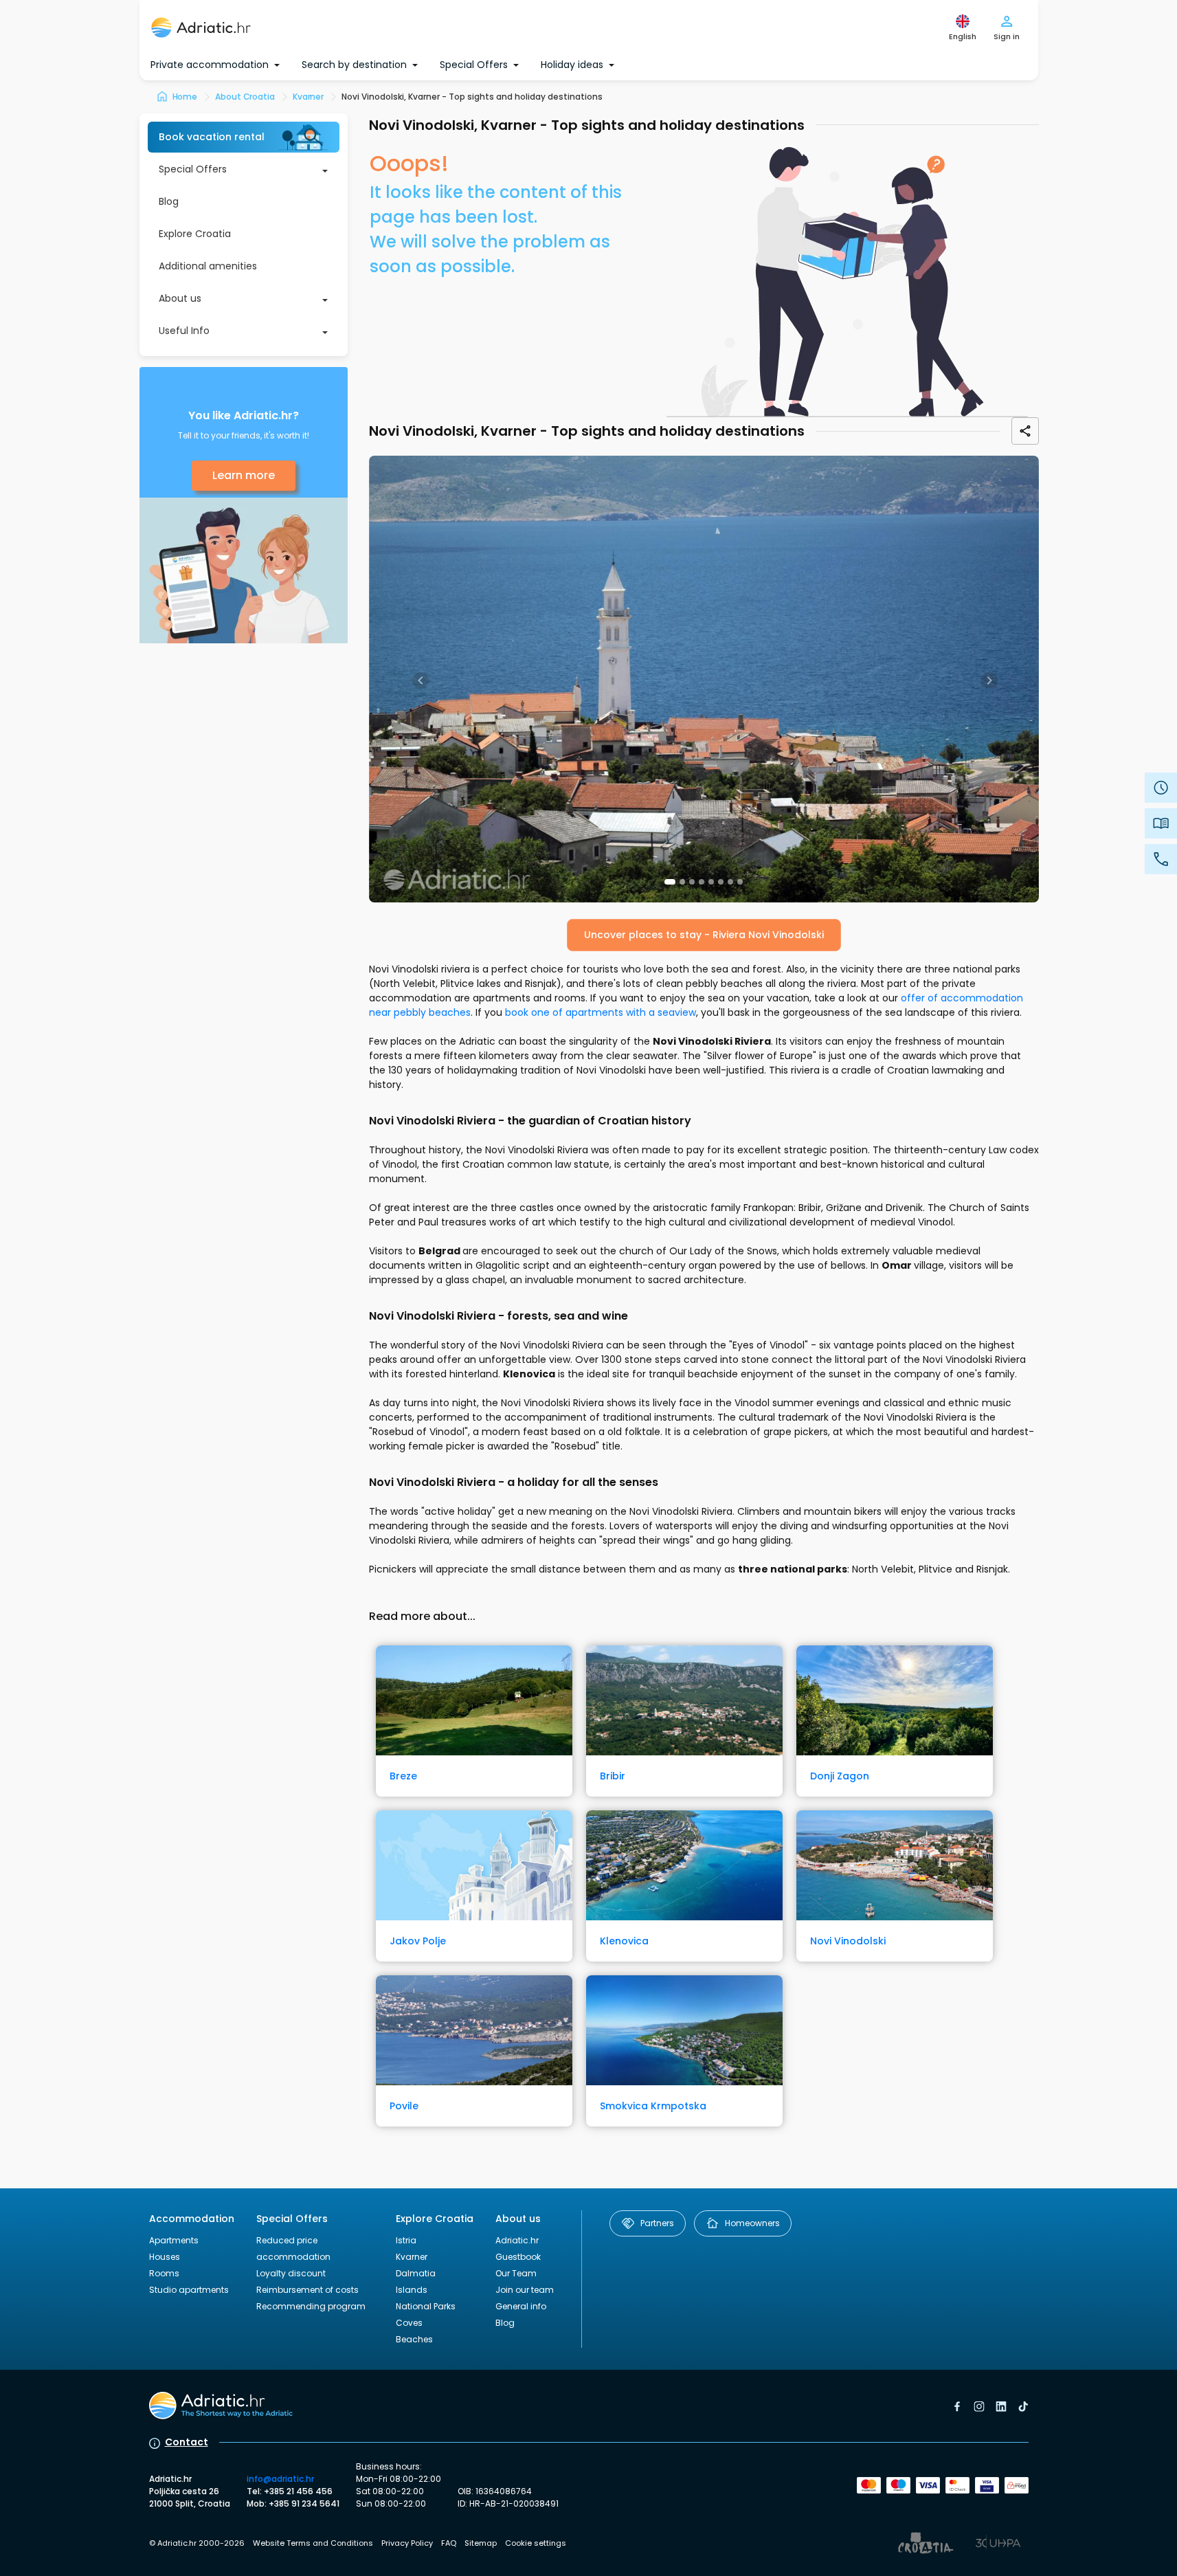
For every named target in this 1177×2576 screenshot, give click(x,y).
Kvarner (412, 2257)
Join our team (525, 2290)
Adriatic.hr (517, 2240)
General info (521, 2306)
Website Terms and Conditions (313, 2543)
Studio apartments (189, 2290)
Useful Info (184, 331)
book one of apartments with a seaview (601, 1012)
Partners (657, 2223)
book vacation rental (212, 137)
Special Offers (193, 169)
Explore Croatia (195, 234)
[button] (670, 882)
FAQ (449, 2543)
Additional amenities (208, 266)
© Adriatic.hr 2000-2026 (197, 2543)
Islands (412, 2290)
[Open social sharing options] (1025, 431)
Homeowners (752, 2223)
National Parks (426, 2306)
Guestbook (518, 2257)
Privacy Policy (407, 2543)
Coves (409, 2323)
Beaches (414, 2339)
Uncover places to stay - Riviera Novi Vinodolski (704, 935)
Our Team (516, 2273)
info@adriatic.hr (280, 2479)
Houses (165, 2257)
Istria (406, 2240)
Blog (169, 201)
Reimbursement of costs (307, 2290)
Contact (187, 2442)
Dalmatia (416, 2273)
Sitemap (481, 2543)
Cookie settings (536, 2543)
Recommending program (311, 2306)
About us (180, 298)
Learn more (244, 475)
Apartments (174, 2240)
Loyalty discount (291, 2273)
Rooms (164, 2273)
